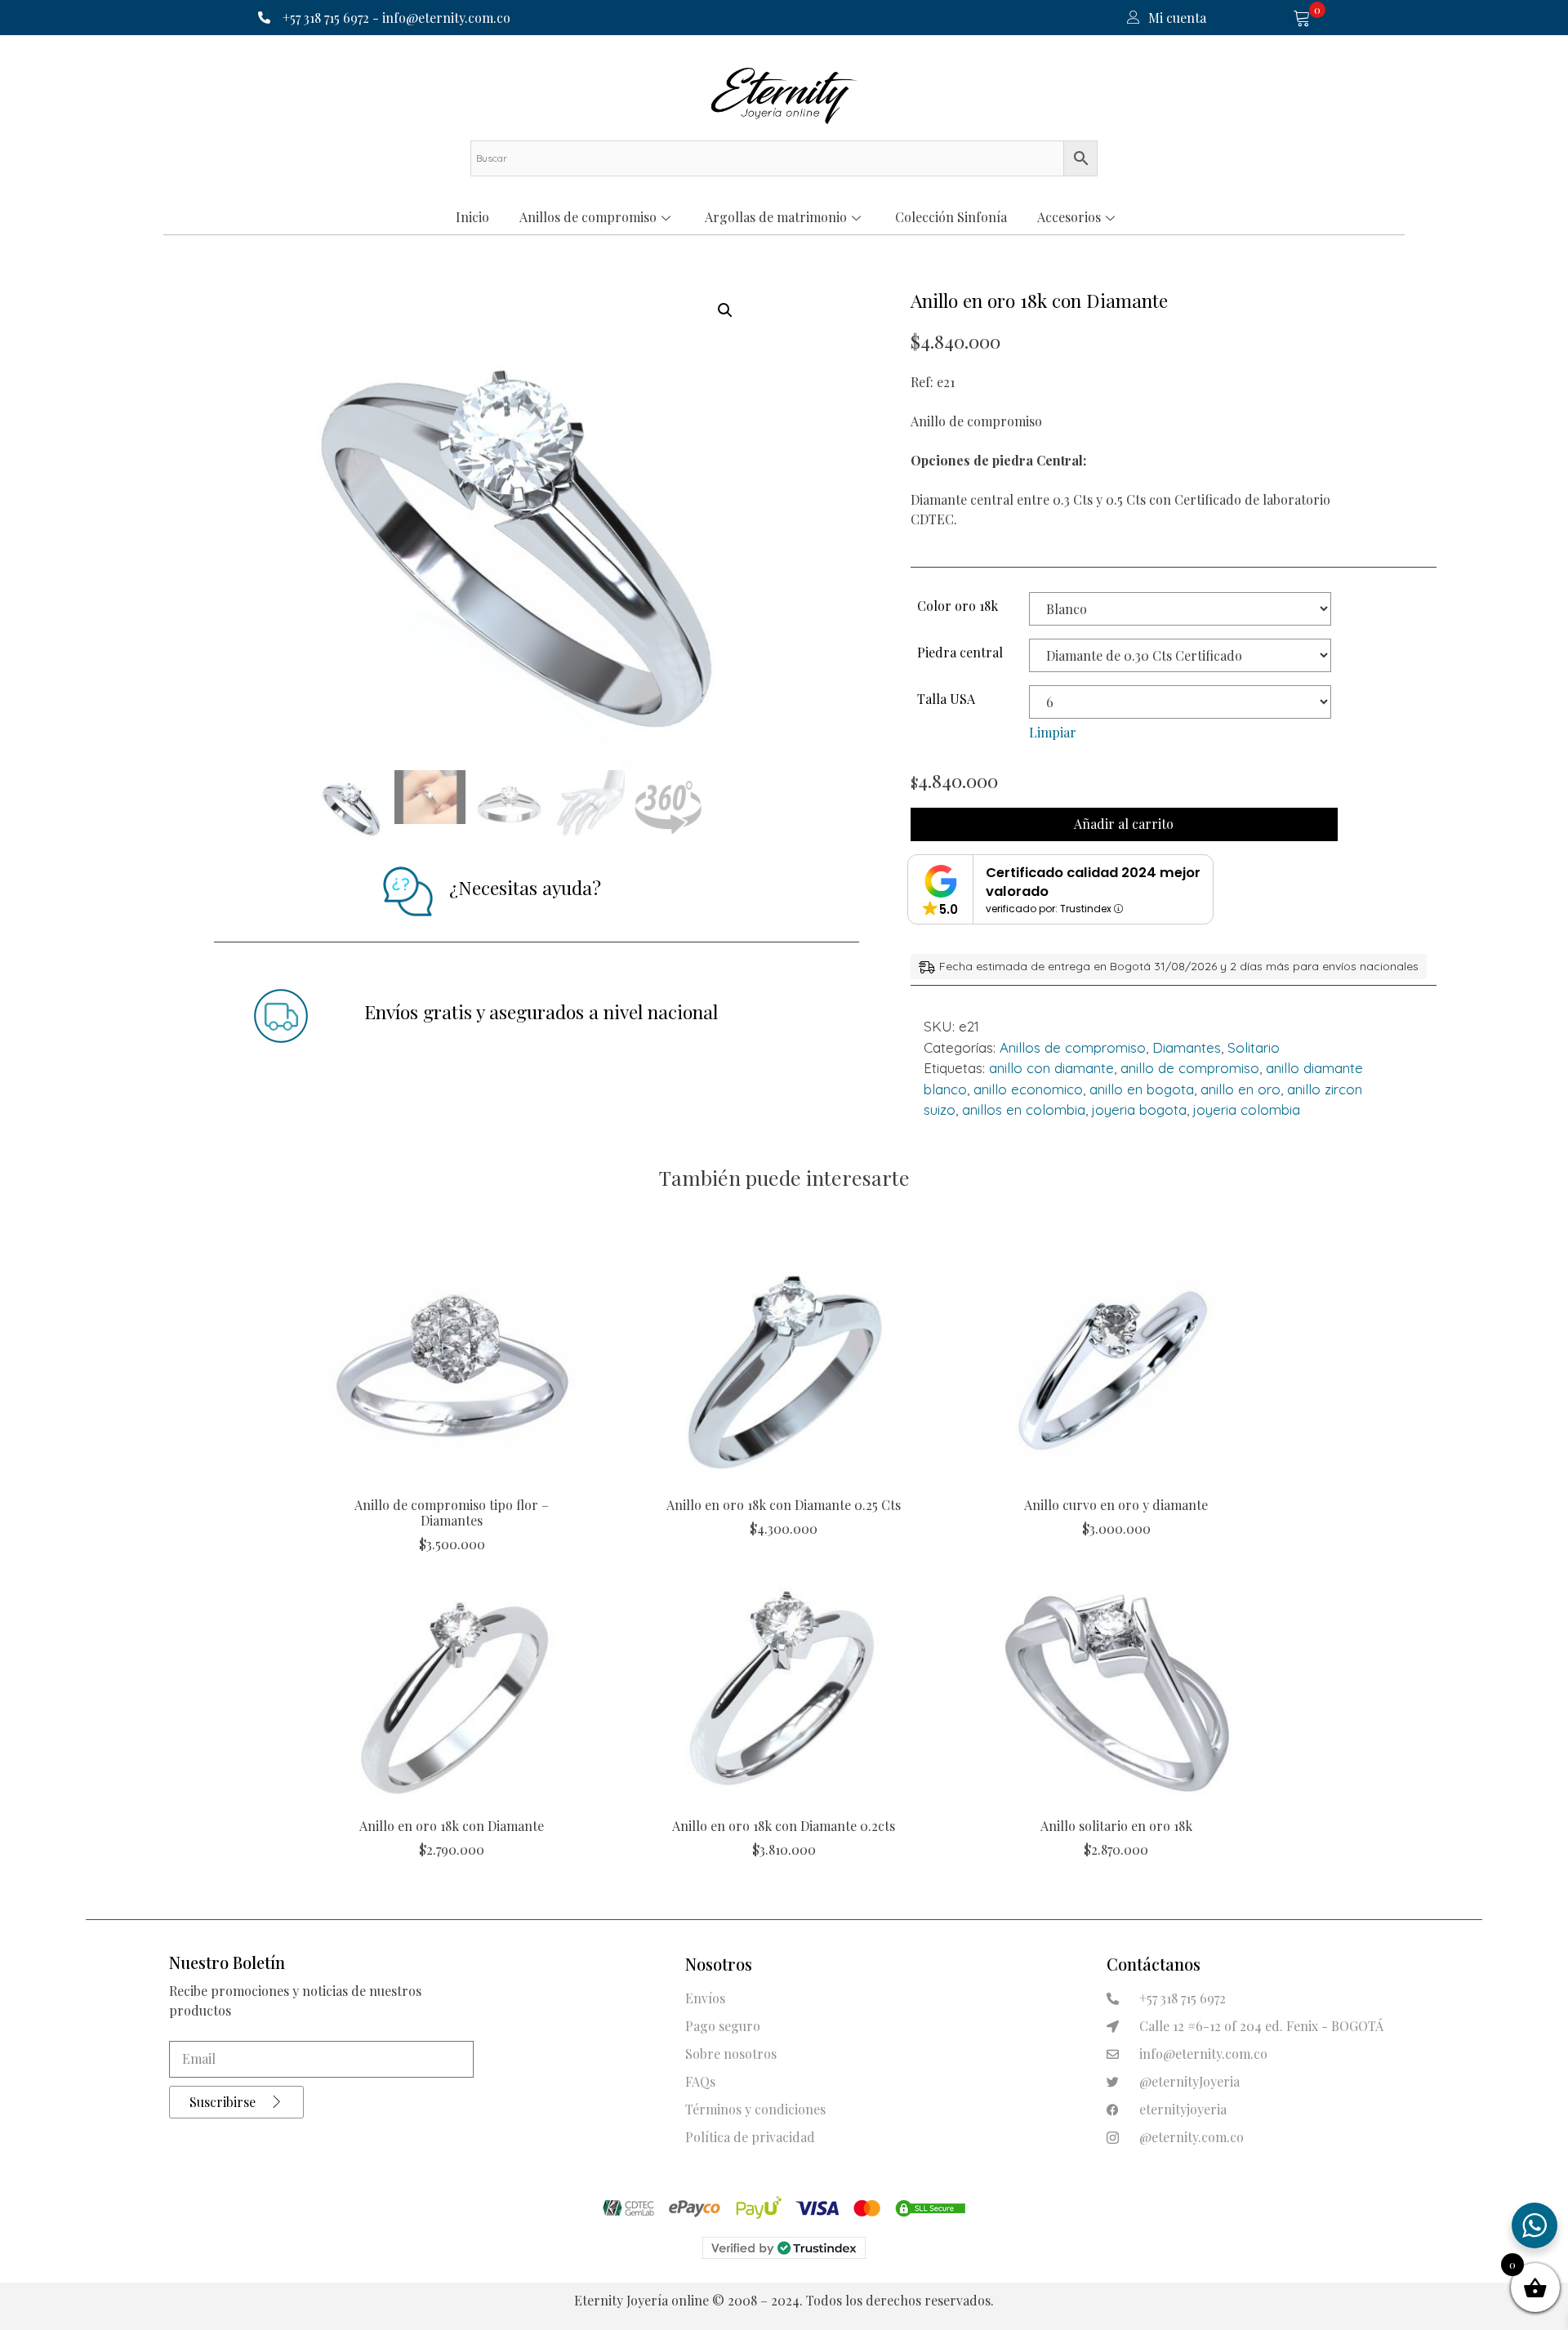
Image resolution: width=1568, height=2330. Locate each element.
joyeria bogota (1139, 1109)
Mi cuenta (1177, 18)
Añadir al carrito (1124, 824)
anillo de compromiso (1190, 1068)
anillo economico (1028, 1089)
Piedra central (960, 652)
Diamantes (1187, 1047)
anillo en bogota (1142, 1089)
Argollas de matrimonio (776, 217)
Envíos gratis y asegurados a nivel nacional (541, 1011)
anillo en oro (1241, 1089)
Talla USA (946, 699)
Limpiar (1053, 732)
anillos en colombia (1024, 1109)
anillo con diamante (1051, 1068)
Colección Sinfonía (951, 217)
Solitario (1254, 1047)
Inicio (472, 217)
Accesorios (1069, 217)
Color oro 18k (958, 606)
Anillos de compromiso (588, 217)
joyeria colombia (1247, 1109)
